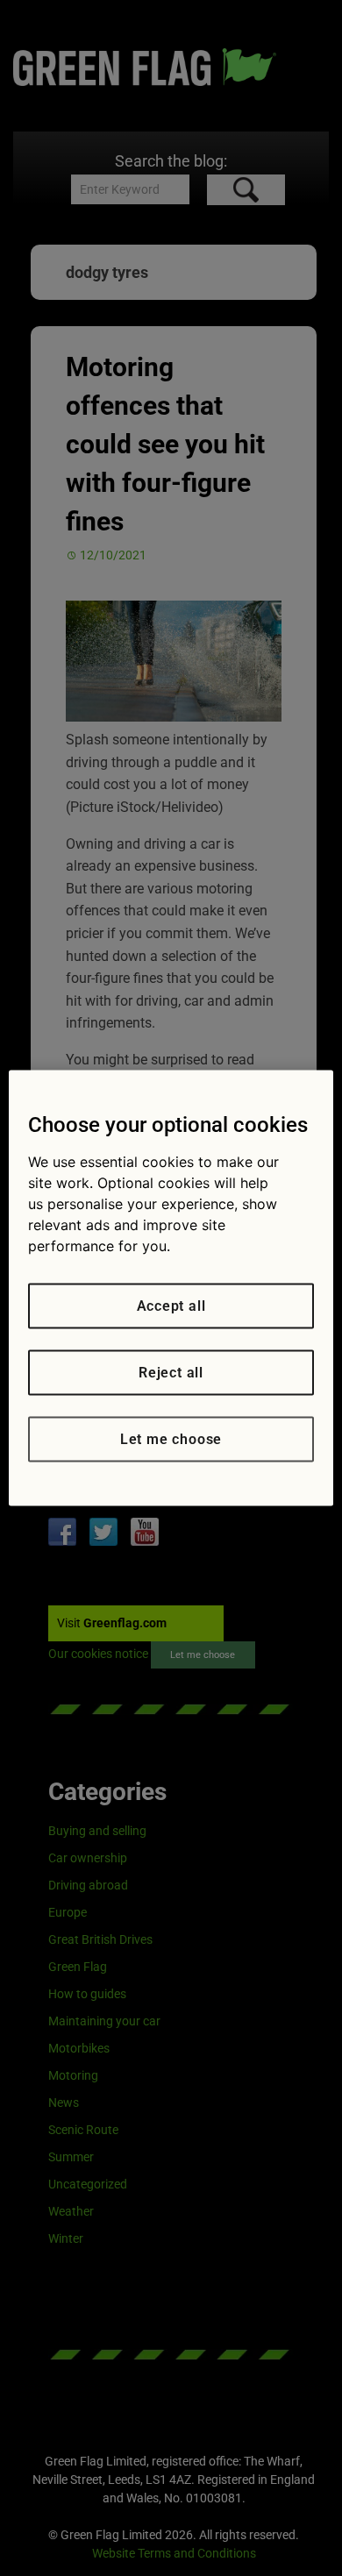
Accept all (171, 1306)
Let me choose (171, 1439)
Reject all (171, 1373)
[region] (171, 1288)
